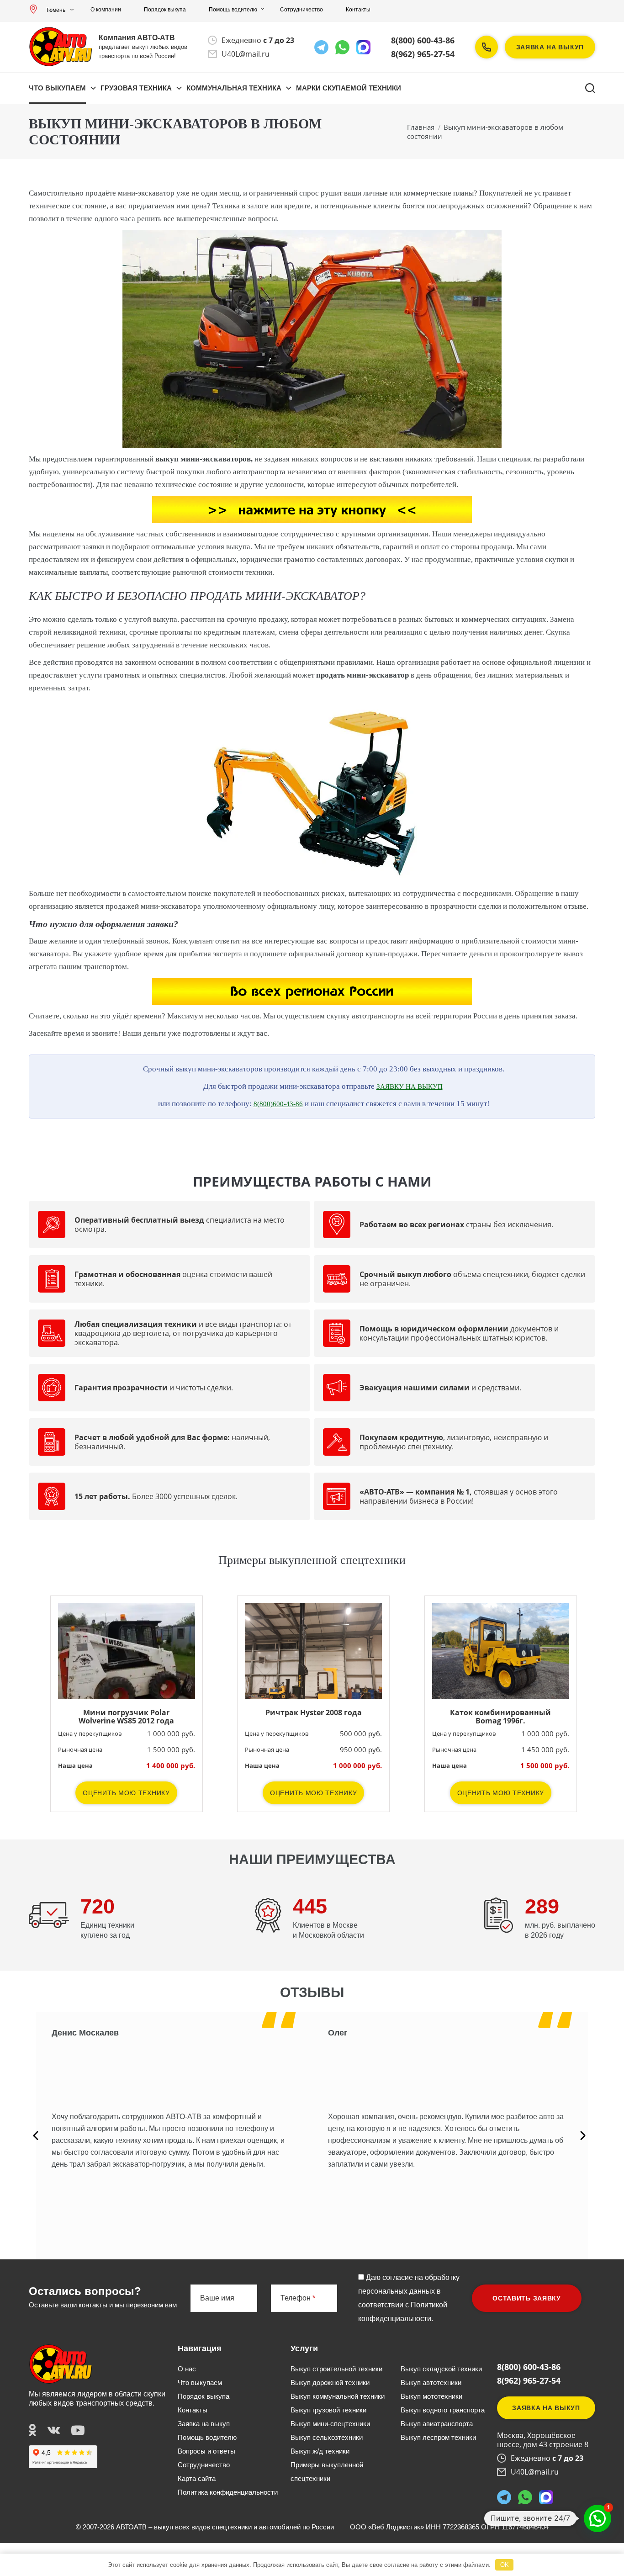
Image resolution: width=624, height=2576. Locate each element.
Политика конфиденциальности (228, 2492)
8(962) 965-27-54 (423, 54)
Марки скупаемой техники (349, 88)
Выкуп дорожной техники (330, 2383)
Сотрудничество (301, 10)
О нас (187, 2369)
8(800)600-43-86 (278, 1104)
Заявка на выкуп (550, 47)
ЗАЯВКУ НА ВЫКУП (410, 1087)
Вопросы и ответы (206, 2451)
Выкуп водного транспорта (443, 2410)
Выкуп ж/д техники (320, 2451)
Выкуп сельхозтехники (327, 2437)
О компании (106, 10)
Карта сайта (197, 2478)
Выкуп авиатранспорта (437, 2424)
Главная (421, 127)
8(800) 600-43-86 (423, 40)
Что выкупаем (57, 88)
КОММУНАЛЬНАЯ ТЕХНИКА (234, 88)
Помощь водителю (233, 10)
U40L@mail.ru (246, 54)
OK (505, 2565)
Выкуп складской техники (441, 2369)
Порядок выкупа (165, 10)
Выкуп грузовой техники (328, 2410)
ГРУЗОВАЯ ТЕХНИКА (136, 88)
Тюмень (56, 10)
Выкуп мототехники (431, 2396)
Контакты (358, 10)
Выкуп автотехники (431, 2383)
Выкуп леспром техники (438, 2437)
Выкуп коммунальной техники (338, 2396)
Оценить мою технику (126, 1793)
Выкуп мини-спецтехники (330, 2424)
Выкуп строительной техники (336, 2369)
